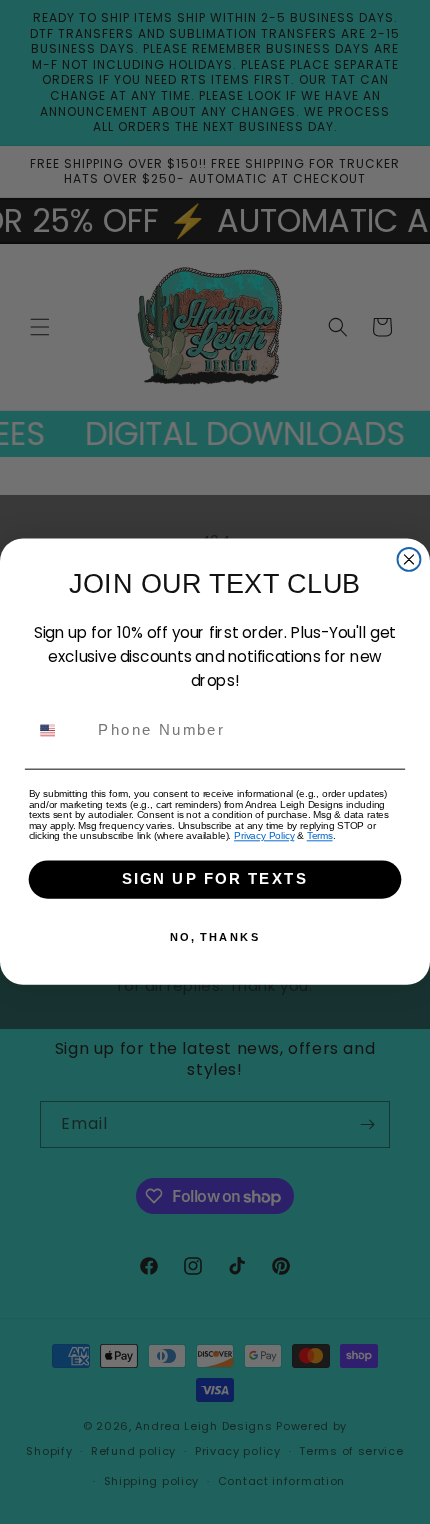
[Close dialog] (409, 559)
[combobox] (59, 731)
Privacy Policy (264, 836)
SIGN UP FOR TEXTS (215, 880)
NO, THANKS (215, 937)
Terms (320, 836)
